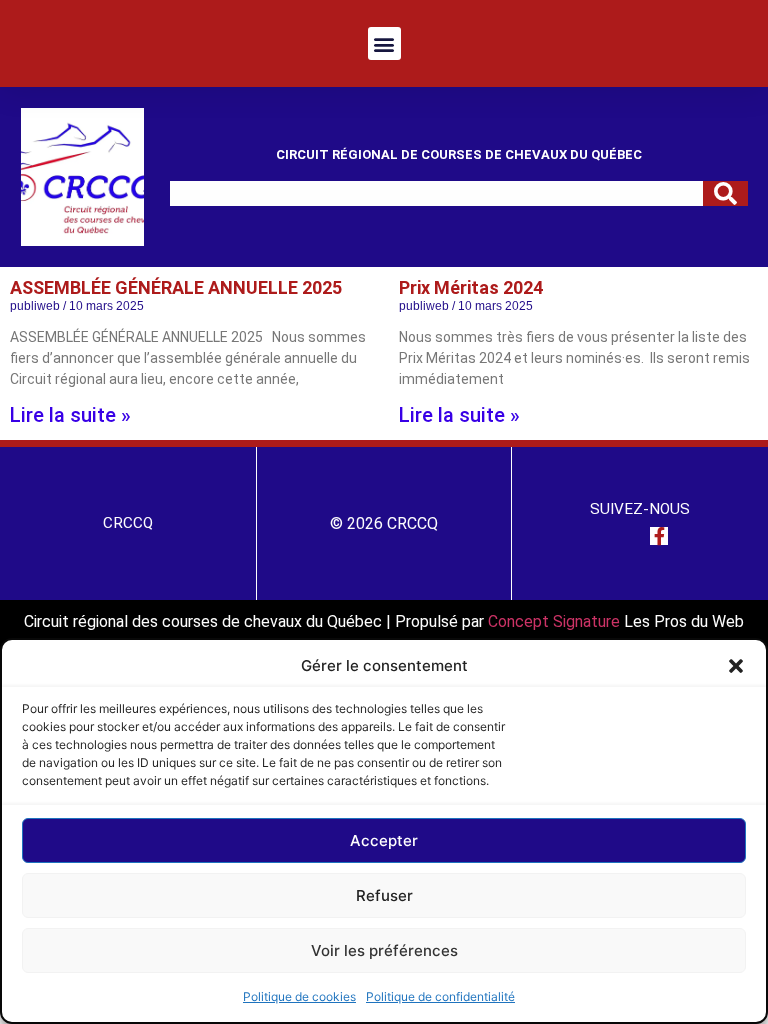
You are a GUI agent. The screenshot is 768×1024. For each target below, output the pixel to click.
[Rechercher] (725, 193)
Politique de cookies (299, 996)
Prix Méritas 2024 (471, 287)
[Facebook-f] (659, 536)
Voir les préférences (384, 950)
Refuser (384, 895)
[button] (736, 666)
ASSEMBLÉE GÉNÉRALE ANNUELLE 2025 (178, 287)
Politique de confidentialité (440, 996)
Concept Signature (556, 621)
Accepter (384, 840)
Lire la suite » (70, 415)
